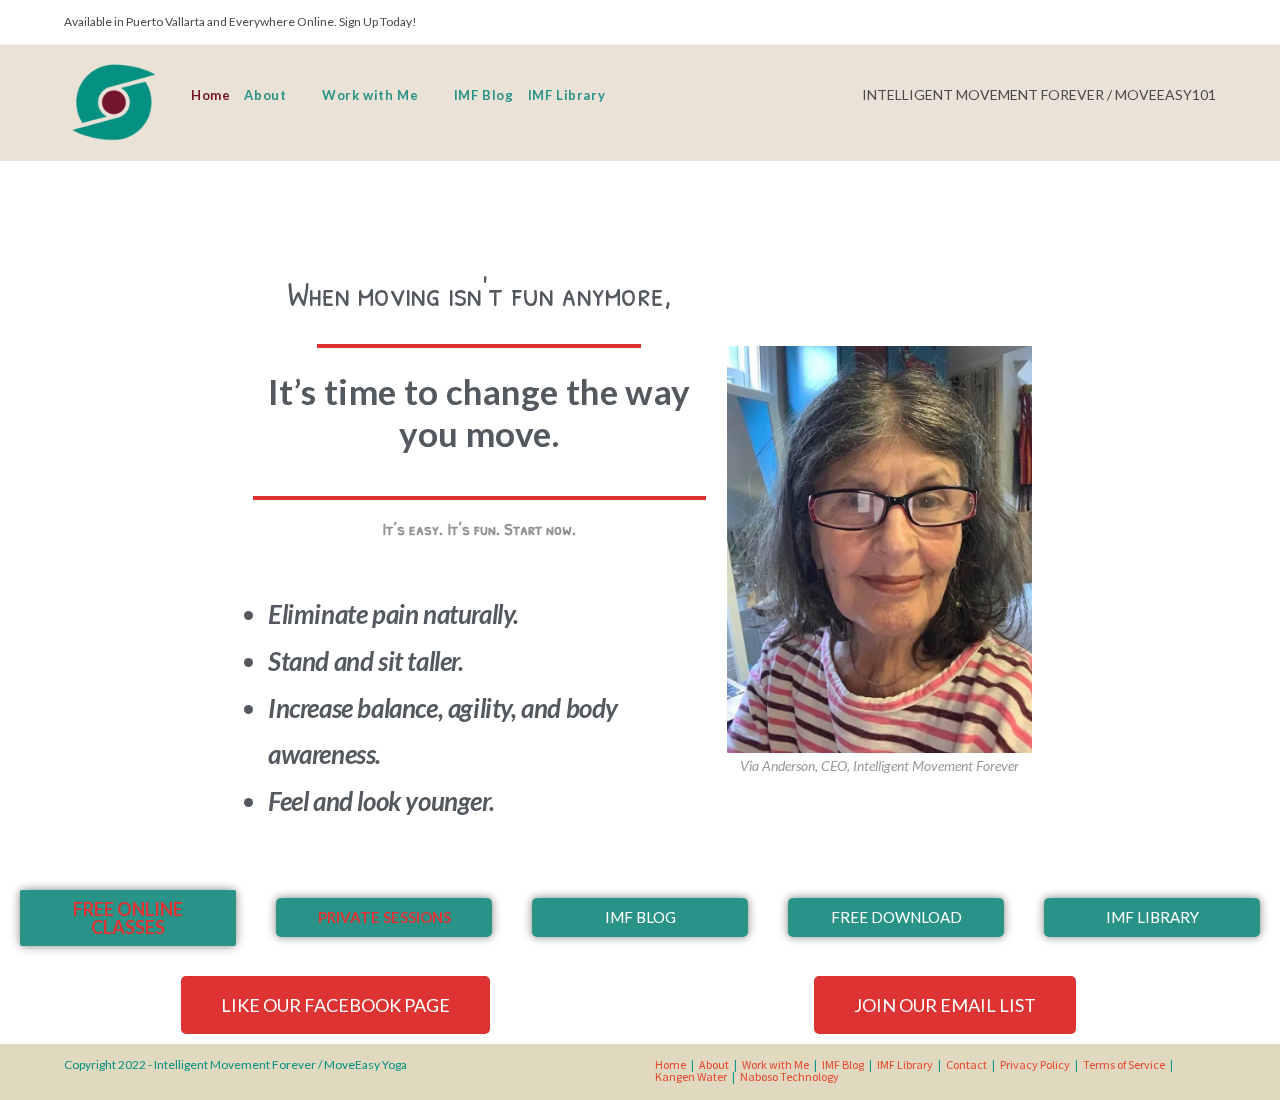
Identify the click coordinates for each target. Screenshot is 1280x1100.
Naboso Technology (789, 1076)
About (714, 1064)
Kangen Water (691, 1076)
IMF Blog (843, 1064)
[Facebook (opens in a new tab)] (1175, 24)
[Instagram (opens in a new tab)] (1203, 24)
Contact (966, 1064)
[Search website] (624, 95)
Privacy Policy (1035, 1064)
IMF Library (905, 1064)
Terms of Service (1124, 1064)
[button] (128, 918)
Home (670, 1064)
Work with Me (775, 1064)
